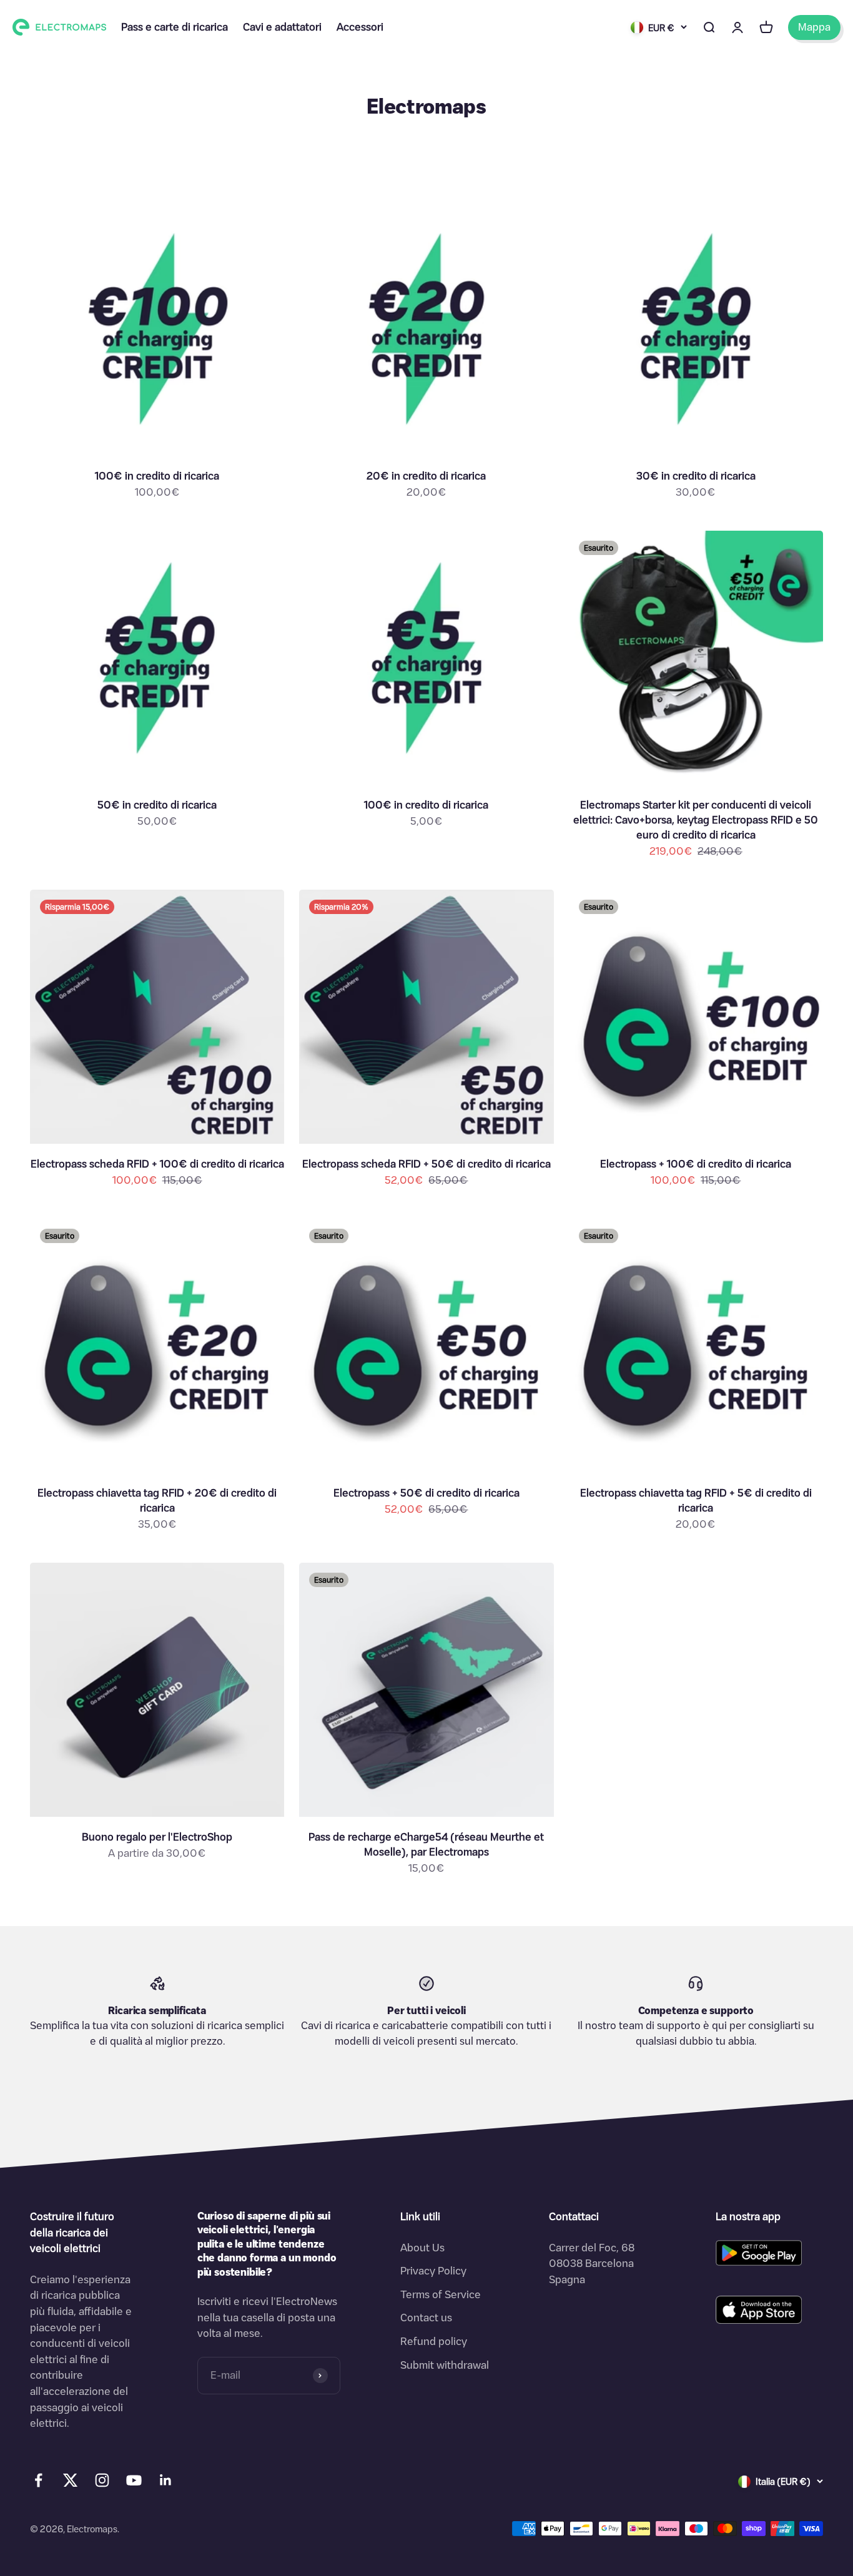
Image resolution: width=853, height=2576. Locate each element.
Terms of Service (441, 2294)
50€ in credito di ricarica (157, 805)
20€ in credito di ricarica (426, 476)
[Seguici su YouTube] (134, 2480)
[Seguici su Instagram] (102, 2480)
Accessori (360, 27)
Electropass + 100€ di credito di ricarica (696, 1164)
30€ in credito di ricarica (696, 476)
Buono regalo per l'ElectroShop (157, 1837)
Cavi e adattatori (282, 27)
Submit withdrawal (445, 2365)
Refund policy (434, 2341)
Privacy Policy (433, 2271)
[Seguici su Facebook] (38, 2480)
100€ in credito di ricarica (157, 476)
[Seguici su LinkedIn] (166, 2480)
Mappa (814, 27)
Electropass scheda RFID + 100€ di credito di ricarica (157, 1164)
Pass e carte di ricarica (175, 27)
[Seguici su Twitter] (70, 2483)
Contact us (426, 2318)
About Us (422, 2248)
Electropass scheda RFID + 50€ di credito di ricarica (426, 1164)
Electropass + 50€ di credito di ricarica (426, 1493)
